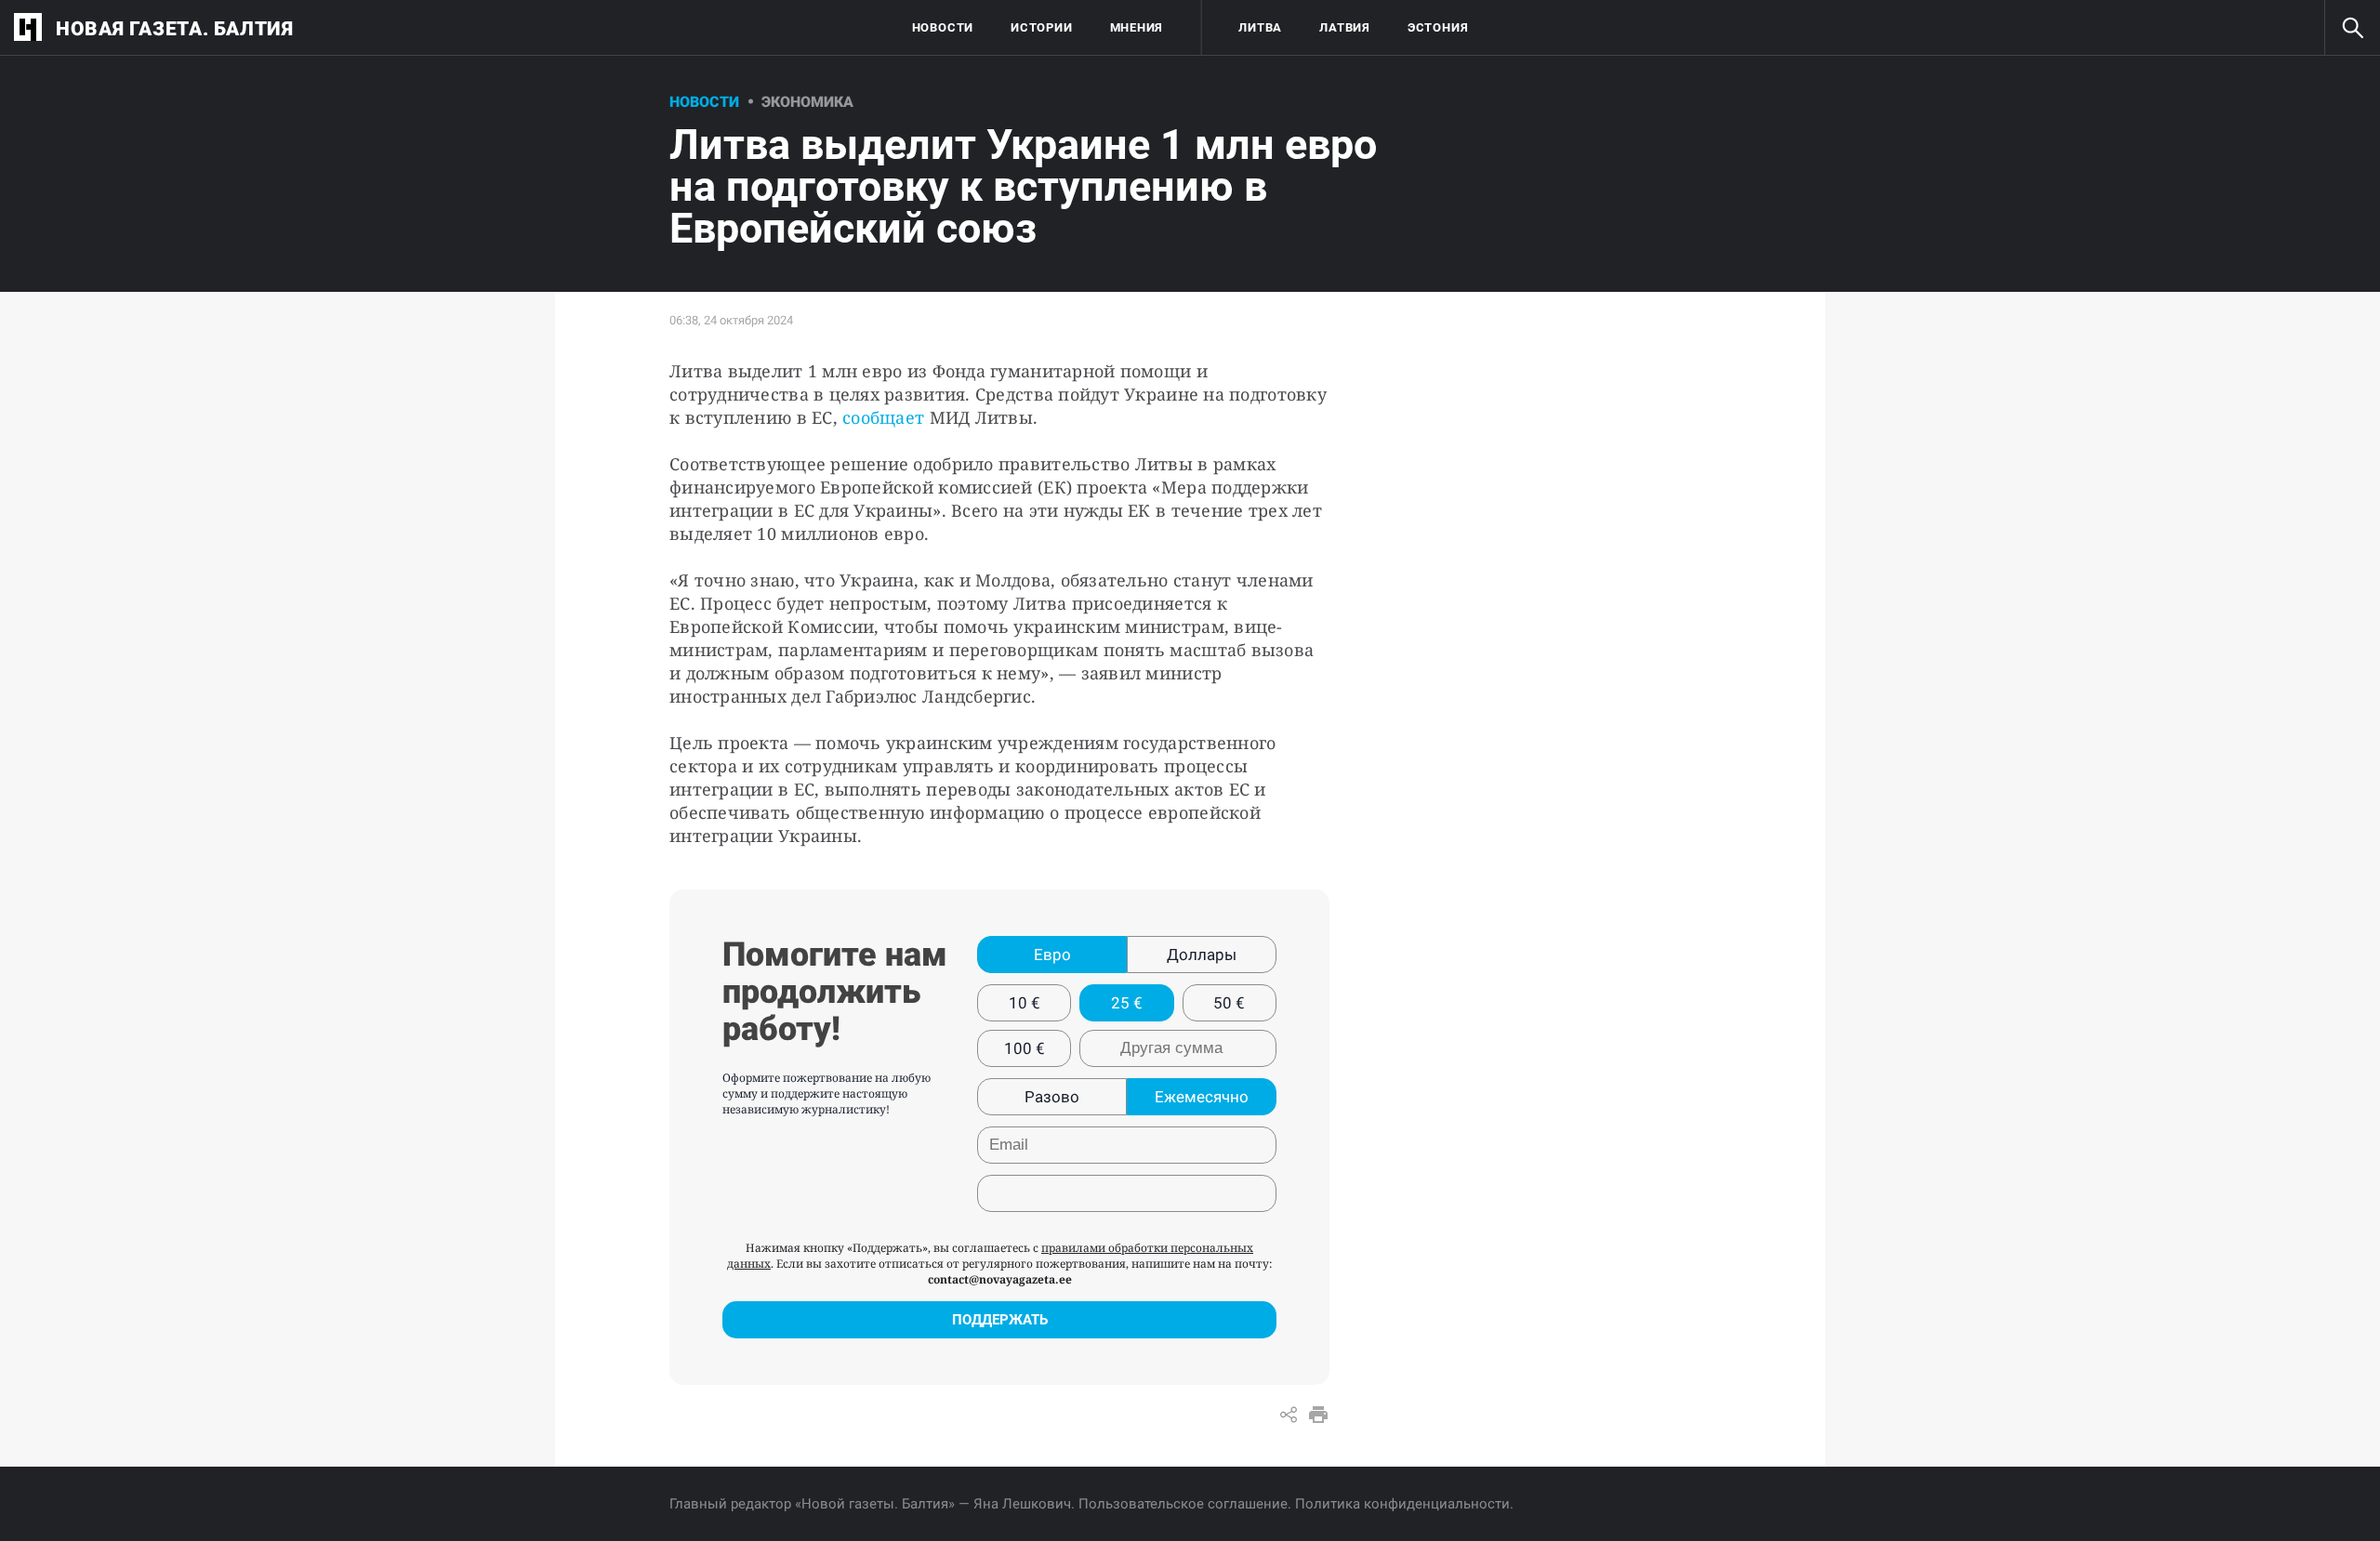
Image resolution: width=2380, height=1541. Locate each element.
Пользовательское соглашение (1183, 1504)
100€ (1025, 1048)
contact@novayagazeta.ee (1000, 1279)
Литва (1260, 27)
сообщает (886, 417)
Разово (1052, 1097)
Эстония (1438, 27)
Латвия (1345, 27)
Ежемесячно (1202, 1097)
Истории (1041, 27)
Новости (943, 27)
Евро (1052, 955)
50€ (1229, 1003)
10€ (1025, 1003)
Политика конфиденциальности (1402, 1504)
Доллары (1202, 955)
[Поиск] (2352, 28)
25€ (1127, 1003)
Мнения (1137, 27)
